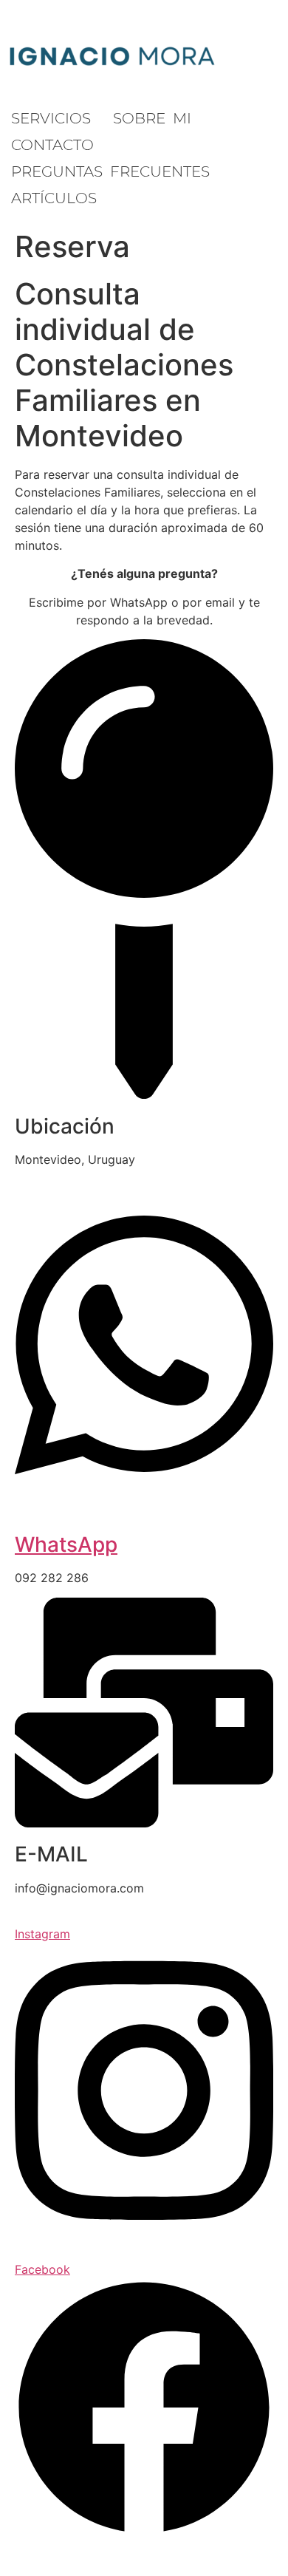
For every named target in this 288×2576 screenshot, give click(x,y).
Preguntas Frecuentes (110, 171)
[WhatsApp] (144, 1488)
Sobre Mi (152, 118)
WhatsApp (66, 1544)
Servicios (51, 118)
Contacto (52, 145)
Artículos (54, 198)
